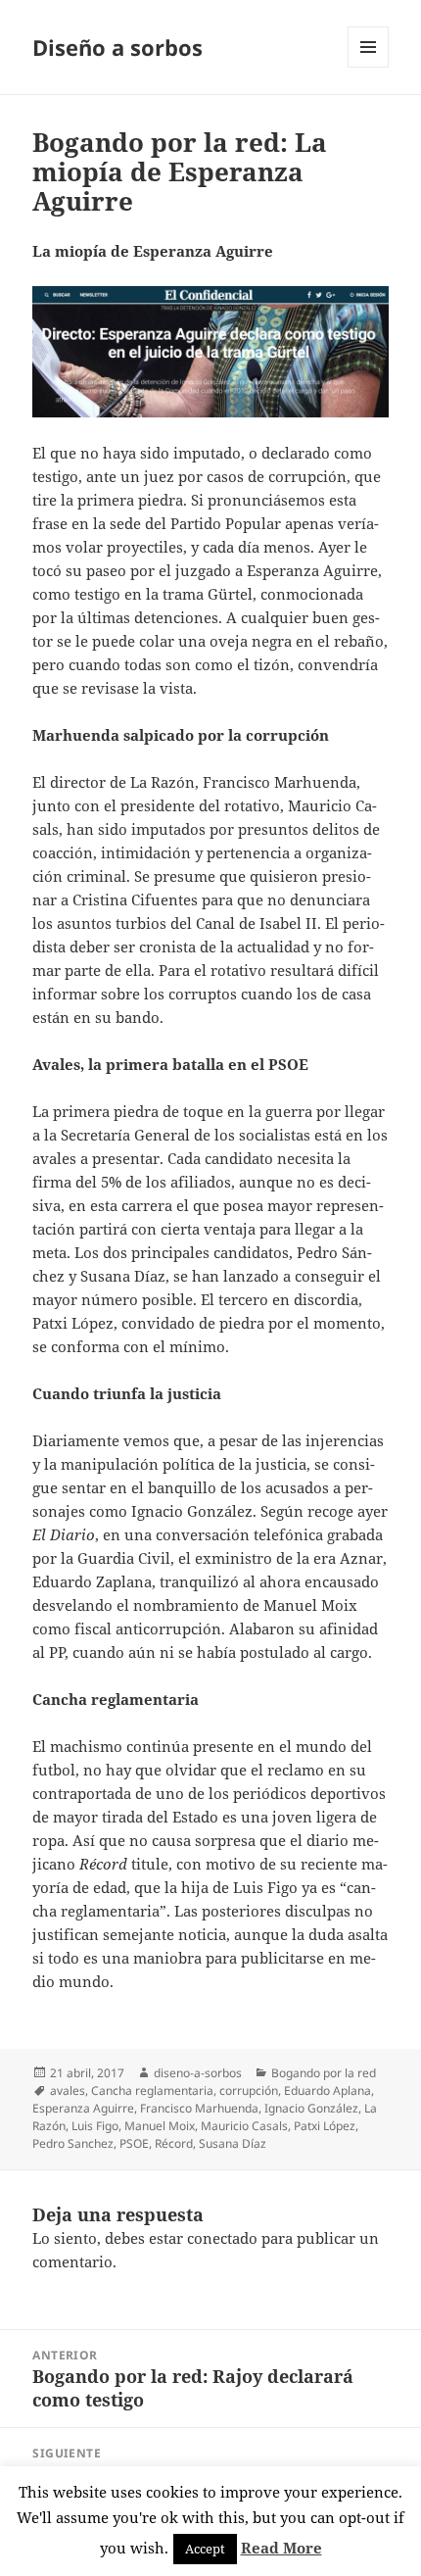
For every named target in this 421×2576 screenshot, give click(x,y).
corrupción (249, 2090)
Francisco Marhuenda (199, 2108)
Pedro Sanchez (73, 2143)
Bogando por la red (324, 2073)
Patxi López (325, 2126)
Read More (281, 2548)
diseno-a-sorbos (198, 2073)
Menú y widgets (369, 67)
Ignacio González (311, 2108)
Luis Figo (95, 2126)
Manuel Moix (160, 2126)
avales (68, 2090)
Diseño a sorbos (117, 47)
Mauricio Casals (244, 2126)
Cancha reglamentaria (152, 2090)
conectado (222, 2238)
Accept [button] (205, 2549)
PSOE (134, 2143)
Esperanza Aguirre (83, 2108)
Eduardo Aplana (327, 2090)
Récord (174, 2143)
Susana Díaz (233, 2143)
